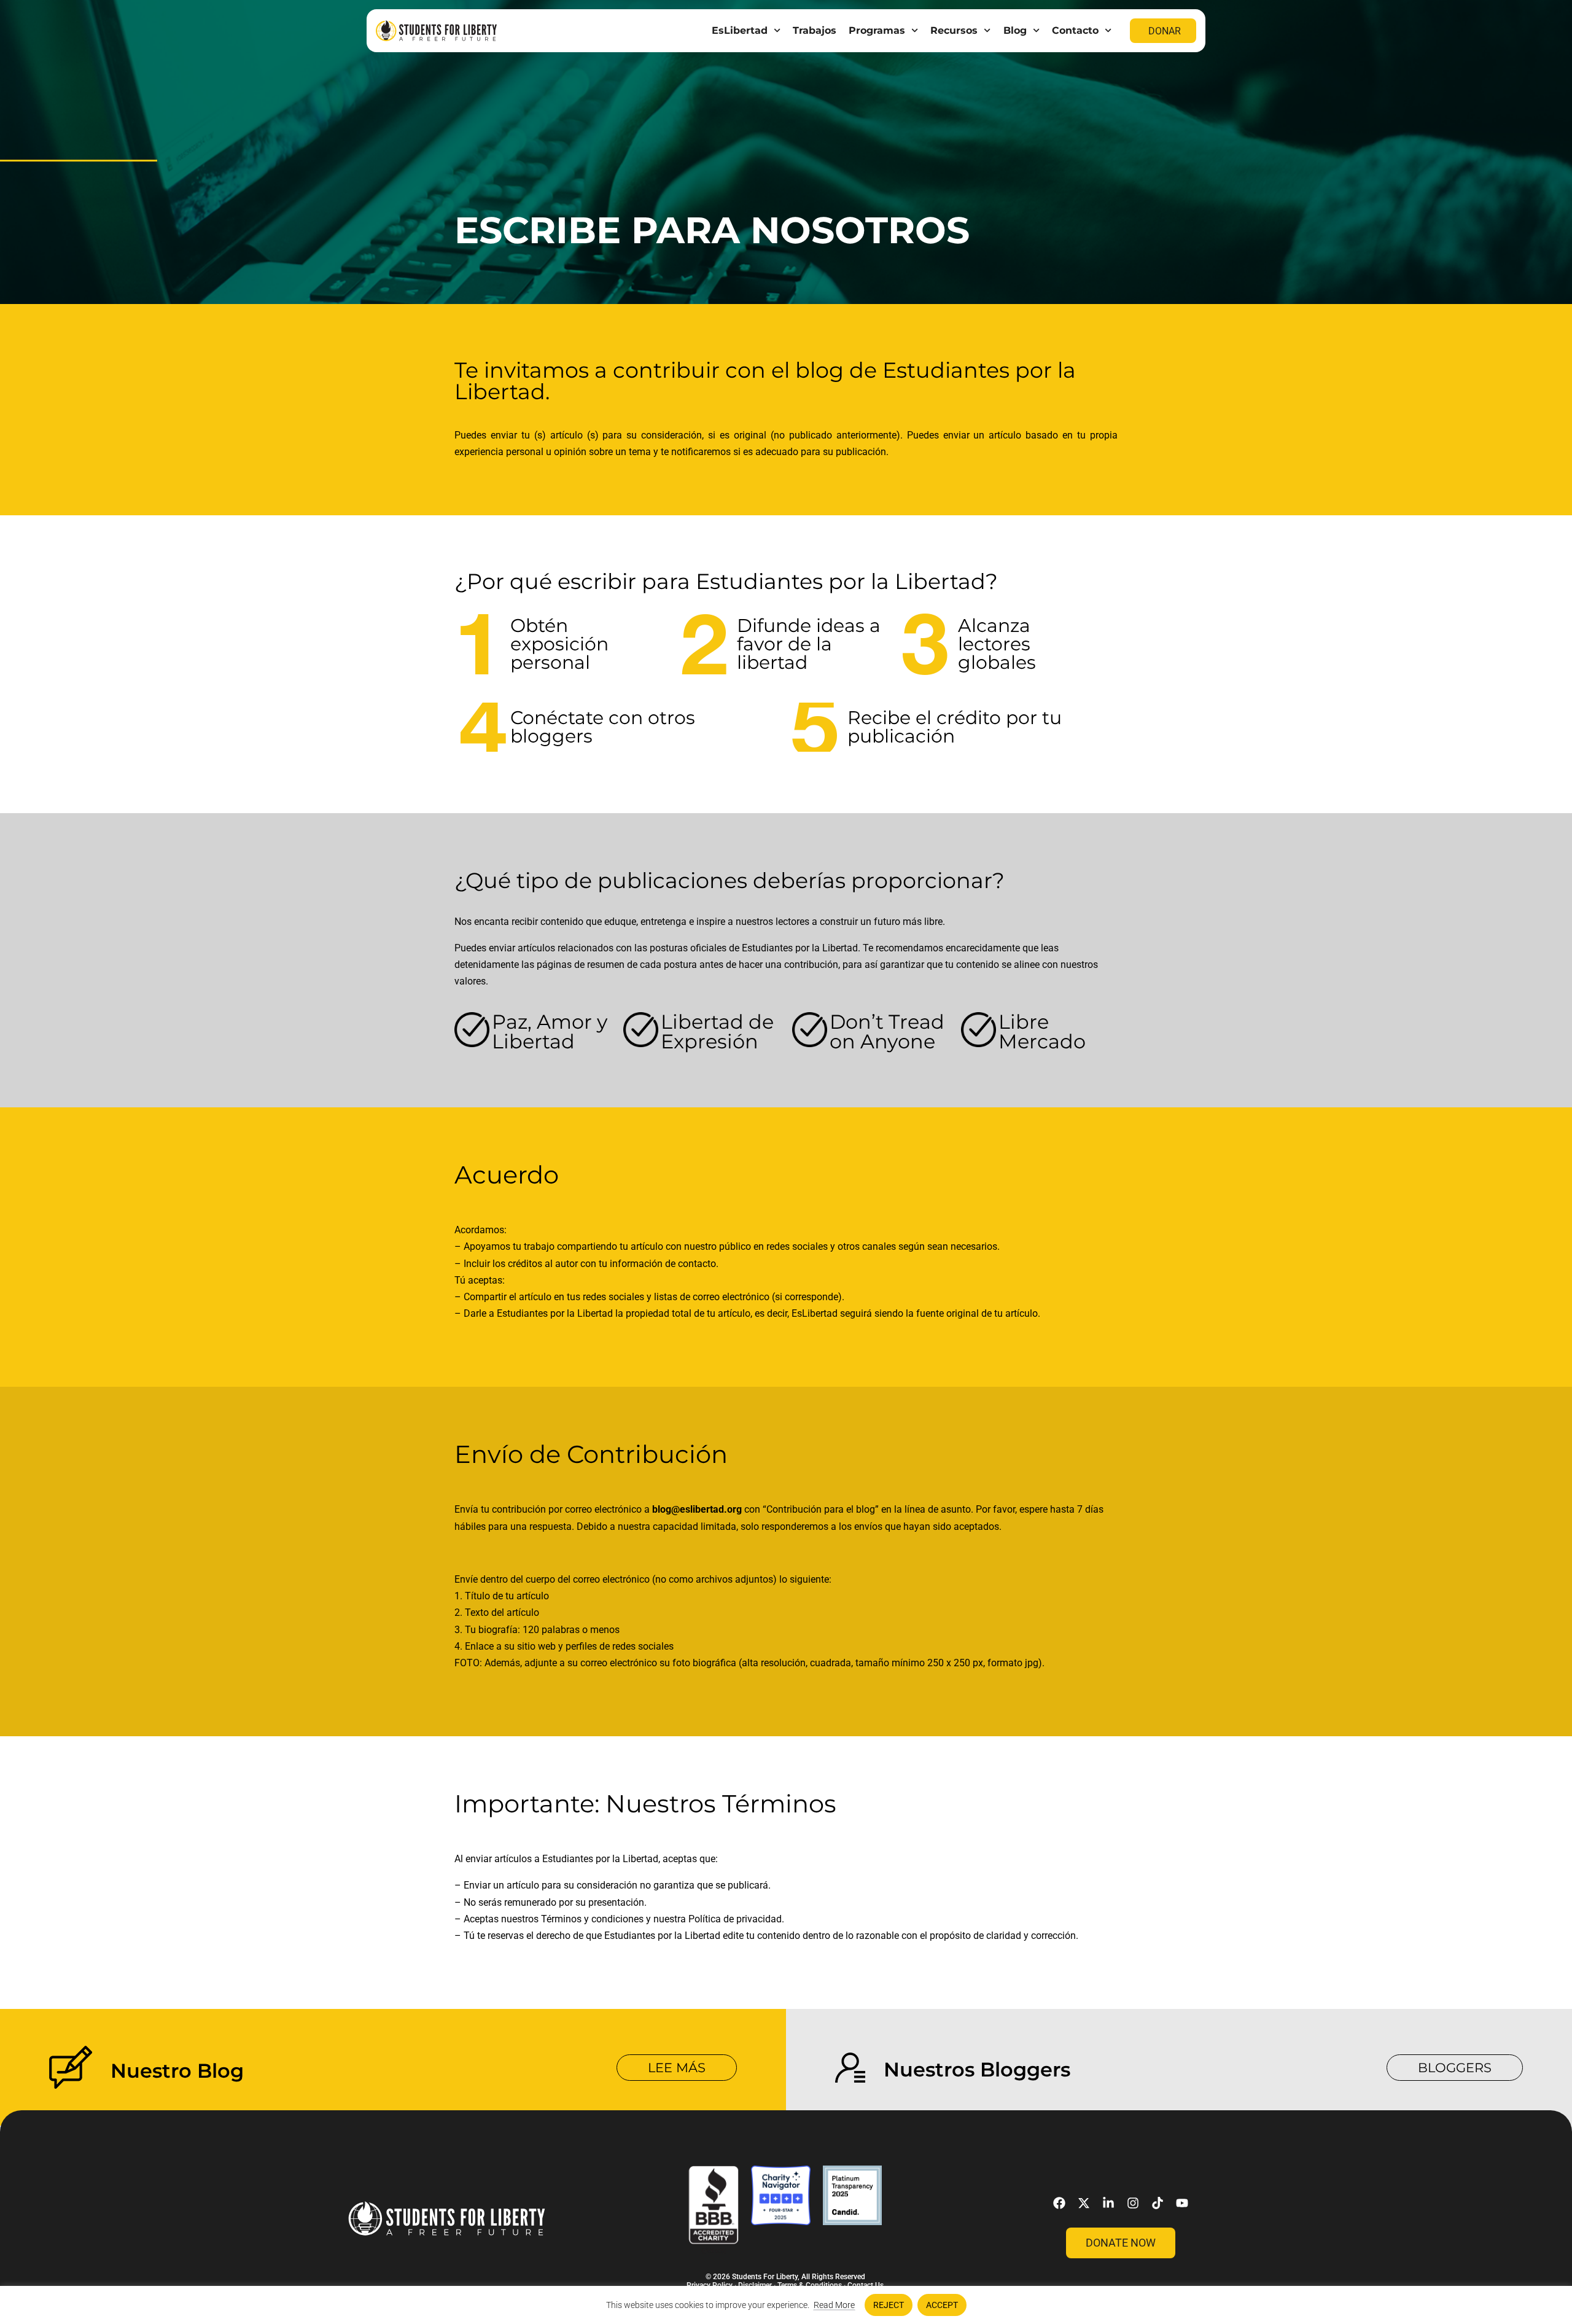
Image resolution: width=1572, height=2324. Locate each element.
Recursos (954, 30)
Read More (834, 2305)
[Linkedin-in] (1108, 2203)
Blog (1015, 30)
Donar (1165, 31)
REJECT (889, 2305)
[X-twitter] (1084, 2203)
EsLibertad (740, 30)
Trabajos (815, 30)
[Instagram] (1133, 2203)
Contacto (1075, 30)
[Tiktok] (1158, 2203)
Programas (877, 30)
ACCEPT (942, 2305)
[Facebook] (1059, 2203)
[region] (786, 2305)
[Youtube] (1182, 2203)
